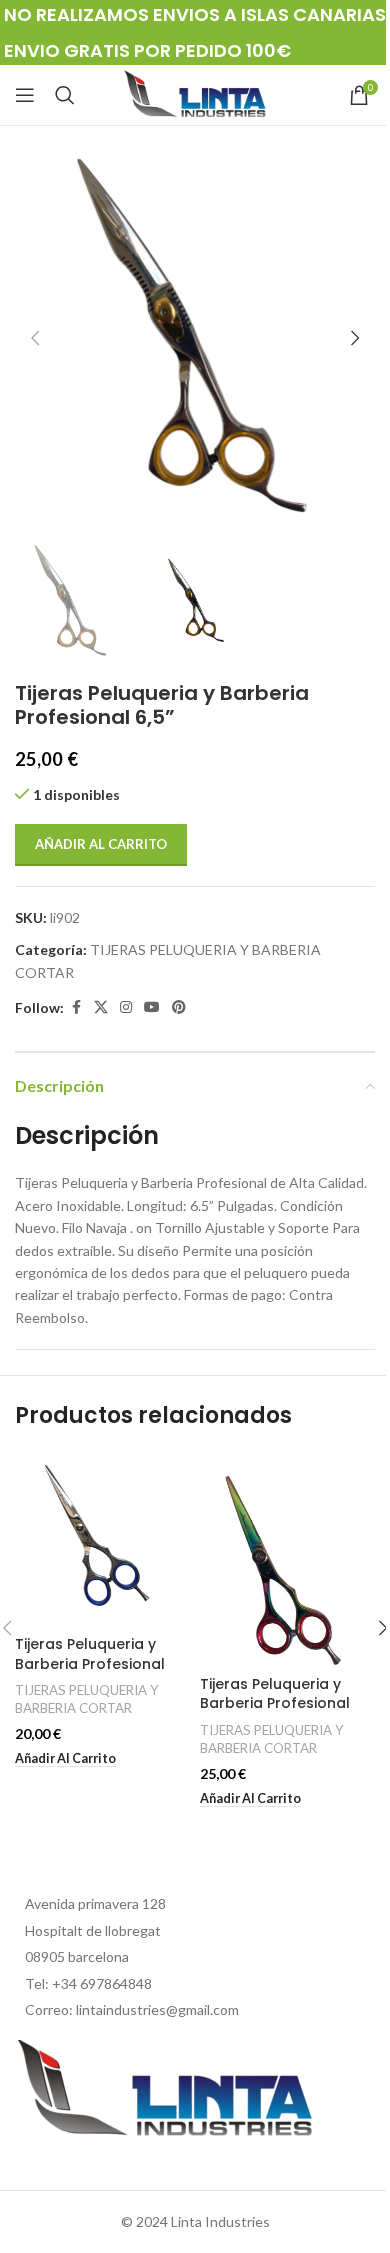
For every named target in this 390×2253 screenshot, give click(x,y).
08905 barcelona (77, 1956)
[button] (35, 338)
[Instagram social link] (126, 1007)
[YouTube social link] (152, 1007)
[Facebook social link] (76, 1007)
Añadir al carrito (101, 844)
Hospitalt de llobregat (93, 1930)
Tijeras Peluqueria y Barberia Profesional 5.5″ (90, 1663)
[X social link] (101, 1007)
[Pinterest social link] (179, 1007)
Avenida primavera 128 (95, 1903)
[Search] (65, 95)
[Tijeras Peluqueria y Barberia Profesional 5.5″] (102, 1539)
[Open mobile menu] (25, 95)
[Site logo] (195, 93)
